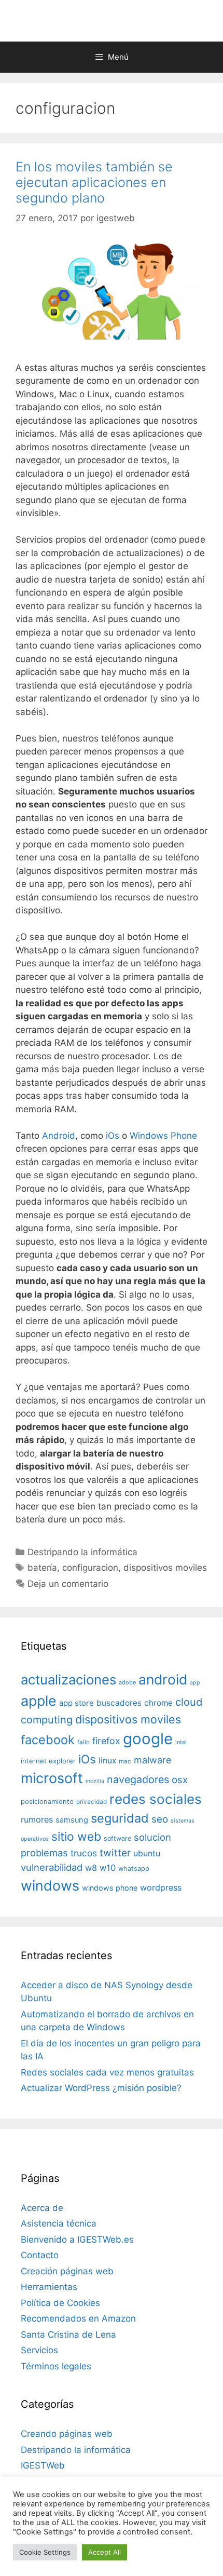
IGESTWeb (43, 2465)
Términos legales (56, 2366)
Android (59, 1136)
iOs (113, 1136)
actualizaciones (68, 1680)
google (148, 1739)
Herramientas (49, 2287)
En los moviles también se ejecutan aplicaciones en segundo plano (94, 182)
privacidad (92, 1802)
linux (107, 1761)
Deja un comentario (68, 1584)
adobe (127, 1682)
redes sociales (156, 1799)
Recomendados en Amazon (78, 2318)
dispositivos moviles (165, 1568)
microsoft (52, 1778)
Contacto (40, 2255)
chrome (158, 1703)
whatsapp (134, 1869)
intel (181, 1742)
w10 (108, 1868)
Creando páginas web (67, 2434)
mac (125, 1761)
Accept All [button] (104, 2552)
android (163, 1679)
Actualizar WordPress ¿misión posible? (101, 2088)
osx (180, 1779)
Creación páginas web (67, 2271)
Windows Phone (163, 1136)
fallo (83, 1742)
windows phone (110, 1888)
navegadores (138, 1779)
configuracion (90, 1568)
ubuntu (147, 1853)
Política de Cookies (60, 2303)
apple (39, 1701)
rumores (37, 1819)
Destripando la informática (82, 1552)
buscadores (119, 1703)
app (195, 1683)
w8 (91, 1868)
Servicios (39, 2350)
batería (42, 1568)
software (117, 1838)
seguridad (120, 1818)
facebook (48, 1740)
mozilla (95, 1781)
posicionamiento (47, 1802)
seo (160, 1819)
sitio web (76, 1837)
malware (153, 1760)
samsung (72, 1820)
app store (76, 1703)
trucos (84, 1853)
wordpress (161, 1887)
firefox (106, 1741)
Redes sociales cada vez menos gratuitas (107, 2072)
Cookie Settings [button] (45, 2552)
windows (50, 1885)
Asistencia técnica (59, 2223)
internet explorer (48, 1761)
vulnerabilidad (52, 1867)
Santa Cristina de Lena (68, 2335)
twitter (115, 1853)
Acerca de (42, 2208)
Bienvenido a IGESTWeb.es (77, 2240)
